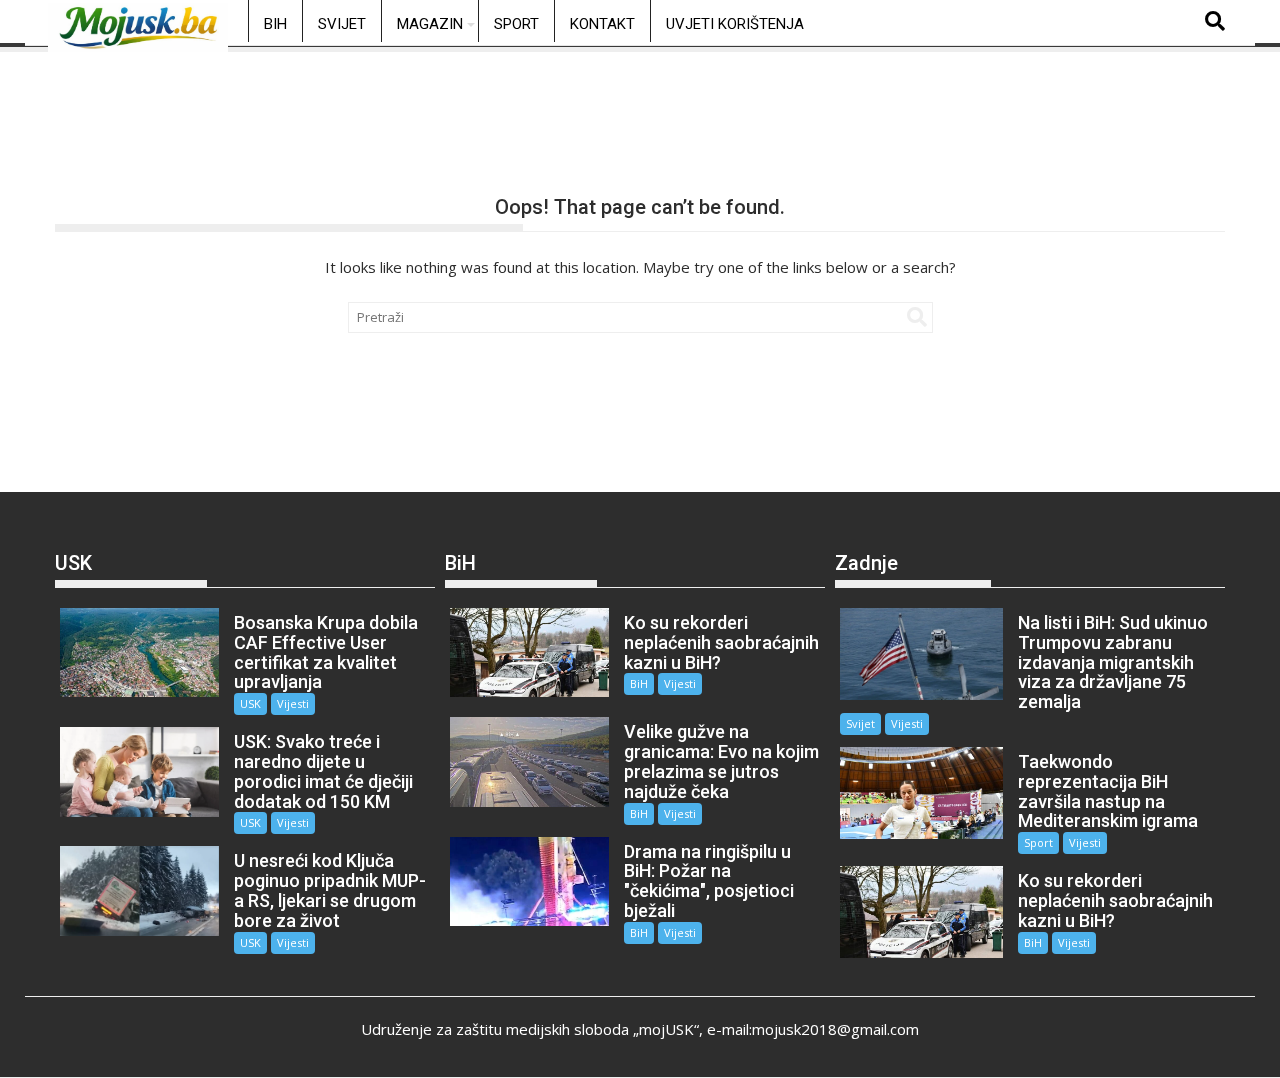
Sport (516, 24)
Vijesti (293, 703)
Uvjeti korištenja (735, 24)
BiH (275, 24)
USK (250, 703)
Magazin (430, 24)
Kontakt (602, 24)
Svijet (342, 24)
